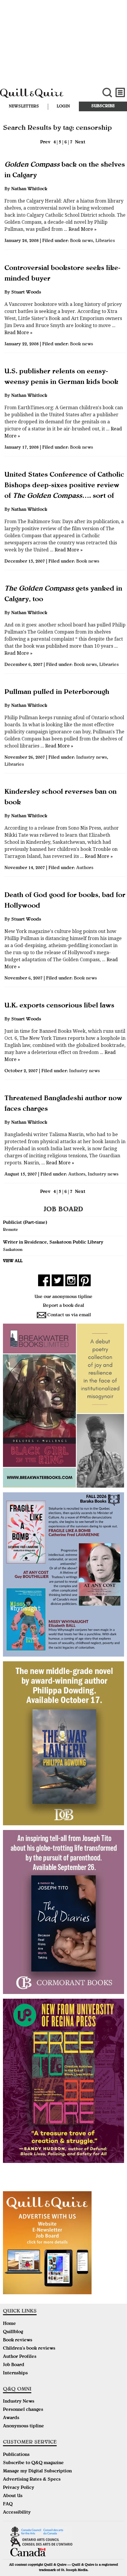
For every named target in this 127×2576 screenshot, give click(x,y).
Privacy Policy (19, 2488)
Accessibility (17, 2513)
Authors (85, 868)
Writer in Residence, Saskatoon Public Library (53, 1243)
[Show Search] (107, 93)
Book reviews (18, 2340)
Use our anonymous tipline (63, 1297)
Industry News (19, 2402)
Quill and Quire (43, 96)
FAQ (8, 2504)
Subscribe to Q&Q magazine (33, 2463)
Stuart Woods (26, 293)
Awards (11, 2418)
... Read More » (80, 229)
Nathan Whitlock (29, 189)
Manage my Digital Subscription (37, 2471)
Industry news (92, 758)
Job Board (14, 2365)
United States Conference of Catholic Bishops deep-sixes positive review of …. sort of (64, 486)
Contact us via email (69, 1315)
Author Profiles (20, 2357)
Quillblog (13, 2332)
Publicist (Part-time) (25, 1223)
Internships (15, 2373)
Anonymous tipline (23, 2426)
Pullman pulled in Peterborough (57, 692)
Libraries (105, 241)
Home (9, 2324)
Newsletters (24, 107)
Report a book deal (63, 1306)
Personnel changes (23, 2410)
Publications (16, 2455)
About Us (13, 2496)
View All (13, 1261)
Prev (45, 142)
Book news (82, 241)
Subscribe (103, 106)
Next (80, 142)
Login (63, 107)
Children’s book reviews (29, 2349)
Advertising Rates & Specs (32, 2480)
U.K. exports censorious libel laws (59, 1006)
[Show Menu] (120, 93)
